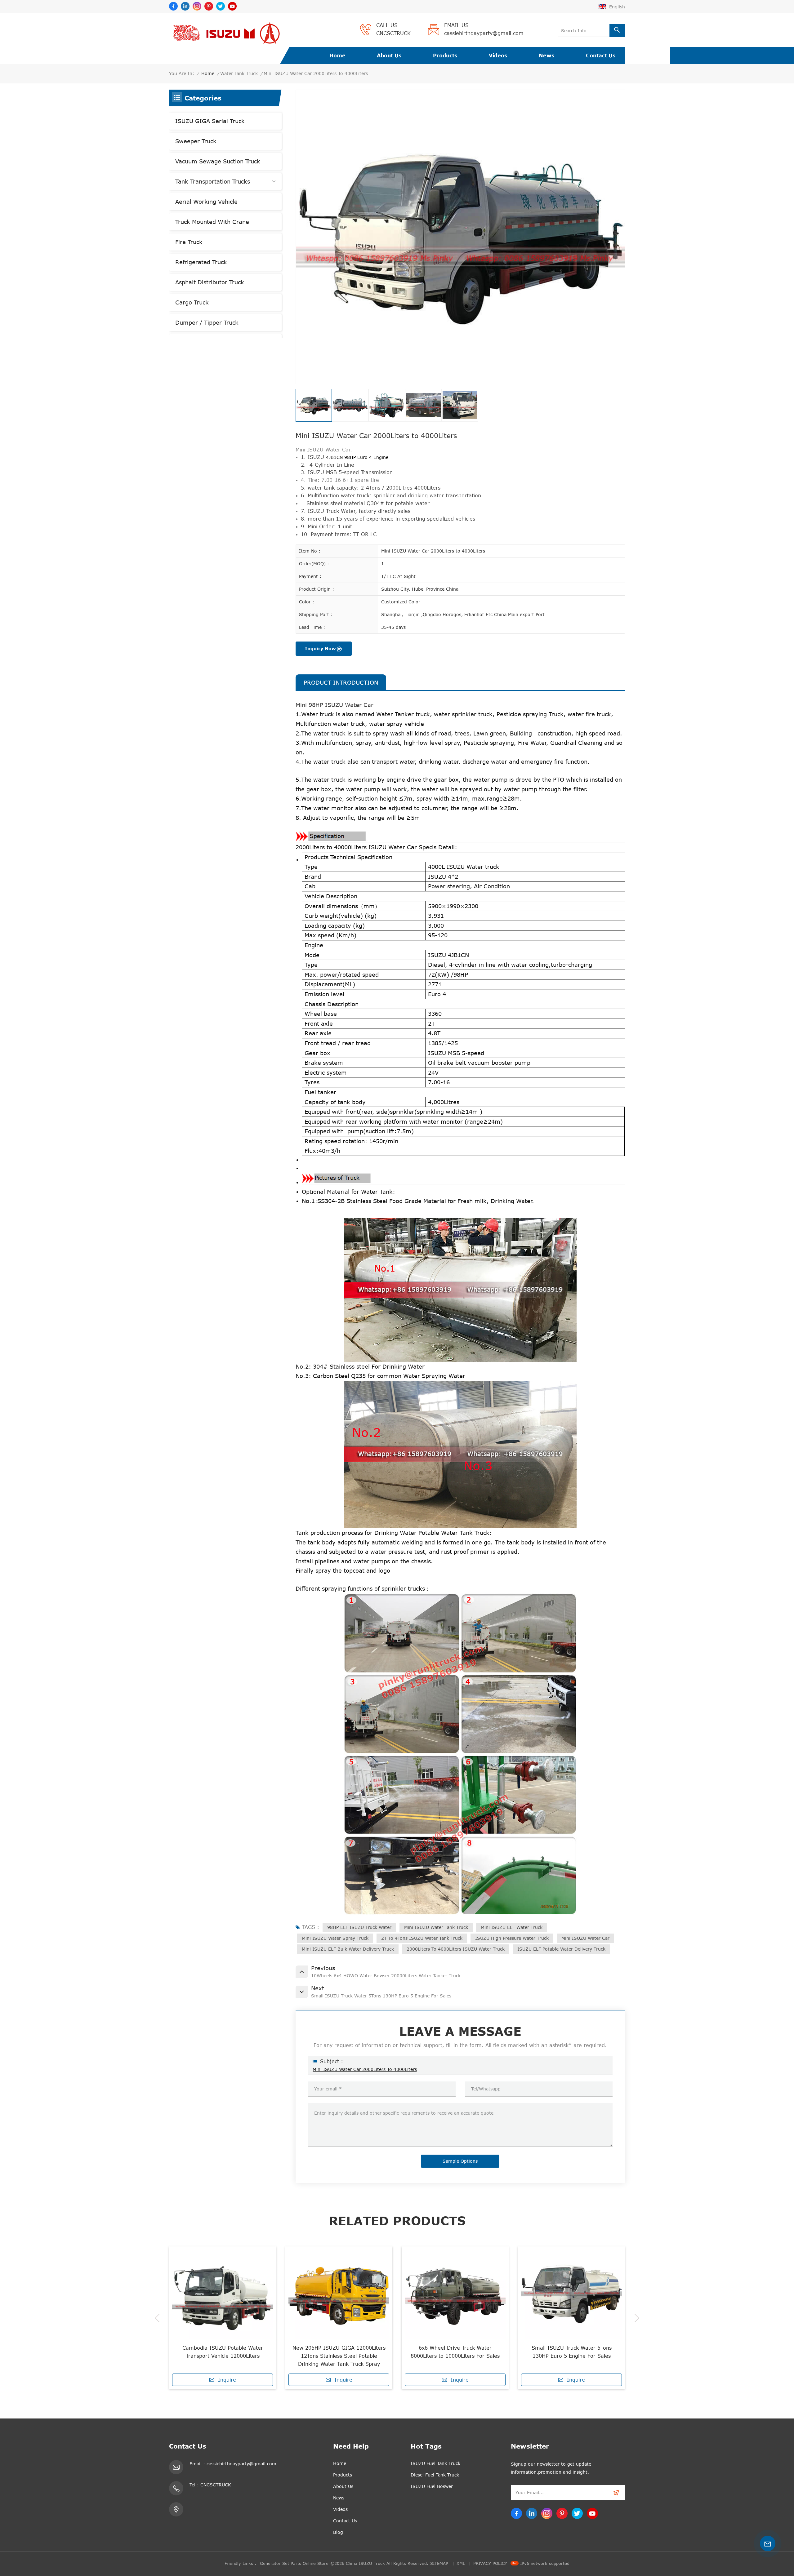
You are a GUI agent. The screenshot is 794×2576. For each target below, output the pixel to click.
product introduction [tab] (341, 682)
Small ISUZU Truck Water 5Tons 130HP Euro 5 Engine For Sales (339, 2352)
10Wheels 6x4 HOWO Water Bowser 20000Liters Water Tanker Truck (572, 2352)
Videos (498, 56)
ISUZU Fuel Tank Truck (435, 2463)
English (617, 7)
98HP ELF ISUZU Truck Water (359, 1927)
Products (445, 56)
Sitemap (439, 2563)
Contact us (601, 56)
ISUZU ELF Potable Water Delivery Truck (561, 1949)
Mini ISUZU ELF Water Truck (512, 1927)
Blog (338, 2532)
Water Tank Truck (239, 73)
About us (389, 56)
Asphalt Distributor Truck (210, 282)
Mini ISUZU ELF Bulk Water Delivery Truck (348, 1949)
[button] (157, 2318)
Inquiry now (320, 648)
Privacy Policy (490, 2563)
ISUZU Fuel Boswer (432, 2486)
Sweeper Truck (196, 141)
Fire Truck (189, 242)
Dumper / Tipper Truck (207, 322)
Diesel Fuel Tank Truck (435, 2475)
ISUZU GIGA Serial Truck (210, 121)
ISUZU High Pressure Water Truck (512, 1938)
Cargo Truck (192, 302)
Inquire (227, 2380)
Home (337, 56)
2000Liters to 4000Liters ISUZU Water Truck (456, 1949)
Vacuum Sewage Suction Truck (218, 161)
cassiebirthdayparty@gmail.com (484, 33)
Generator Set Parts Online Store (294, 2563)
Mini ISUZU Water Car (585, 1938)
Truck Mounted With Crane (212, 222)
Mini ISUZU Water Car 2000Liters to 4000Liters (365, 2069)
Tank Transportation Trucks (213, 181)
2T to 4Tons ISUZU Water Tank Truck (422, 1938)
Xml (461, 2563)
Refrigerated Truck (201, 262)
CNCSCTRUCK (393, 33)
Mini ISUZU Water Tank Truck (436, 1927)
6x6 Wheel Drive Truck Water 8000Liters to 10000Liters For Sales (223, 2352)
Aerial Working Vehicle (206, 202)
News (547, 56)
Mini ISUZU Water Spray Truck (335, 1938)
